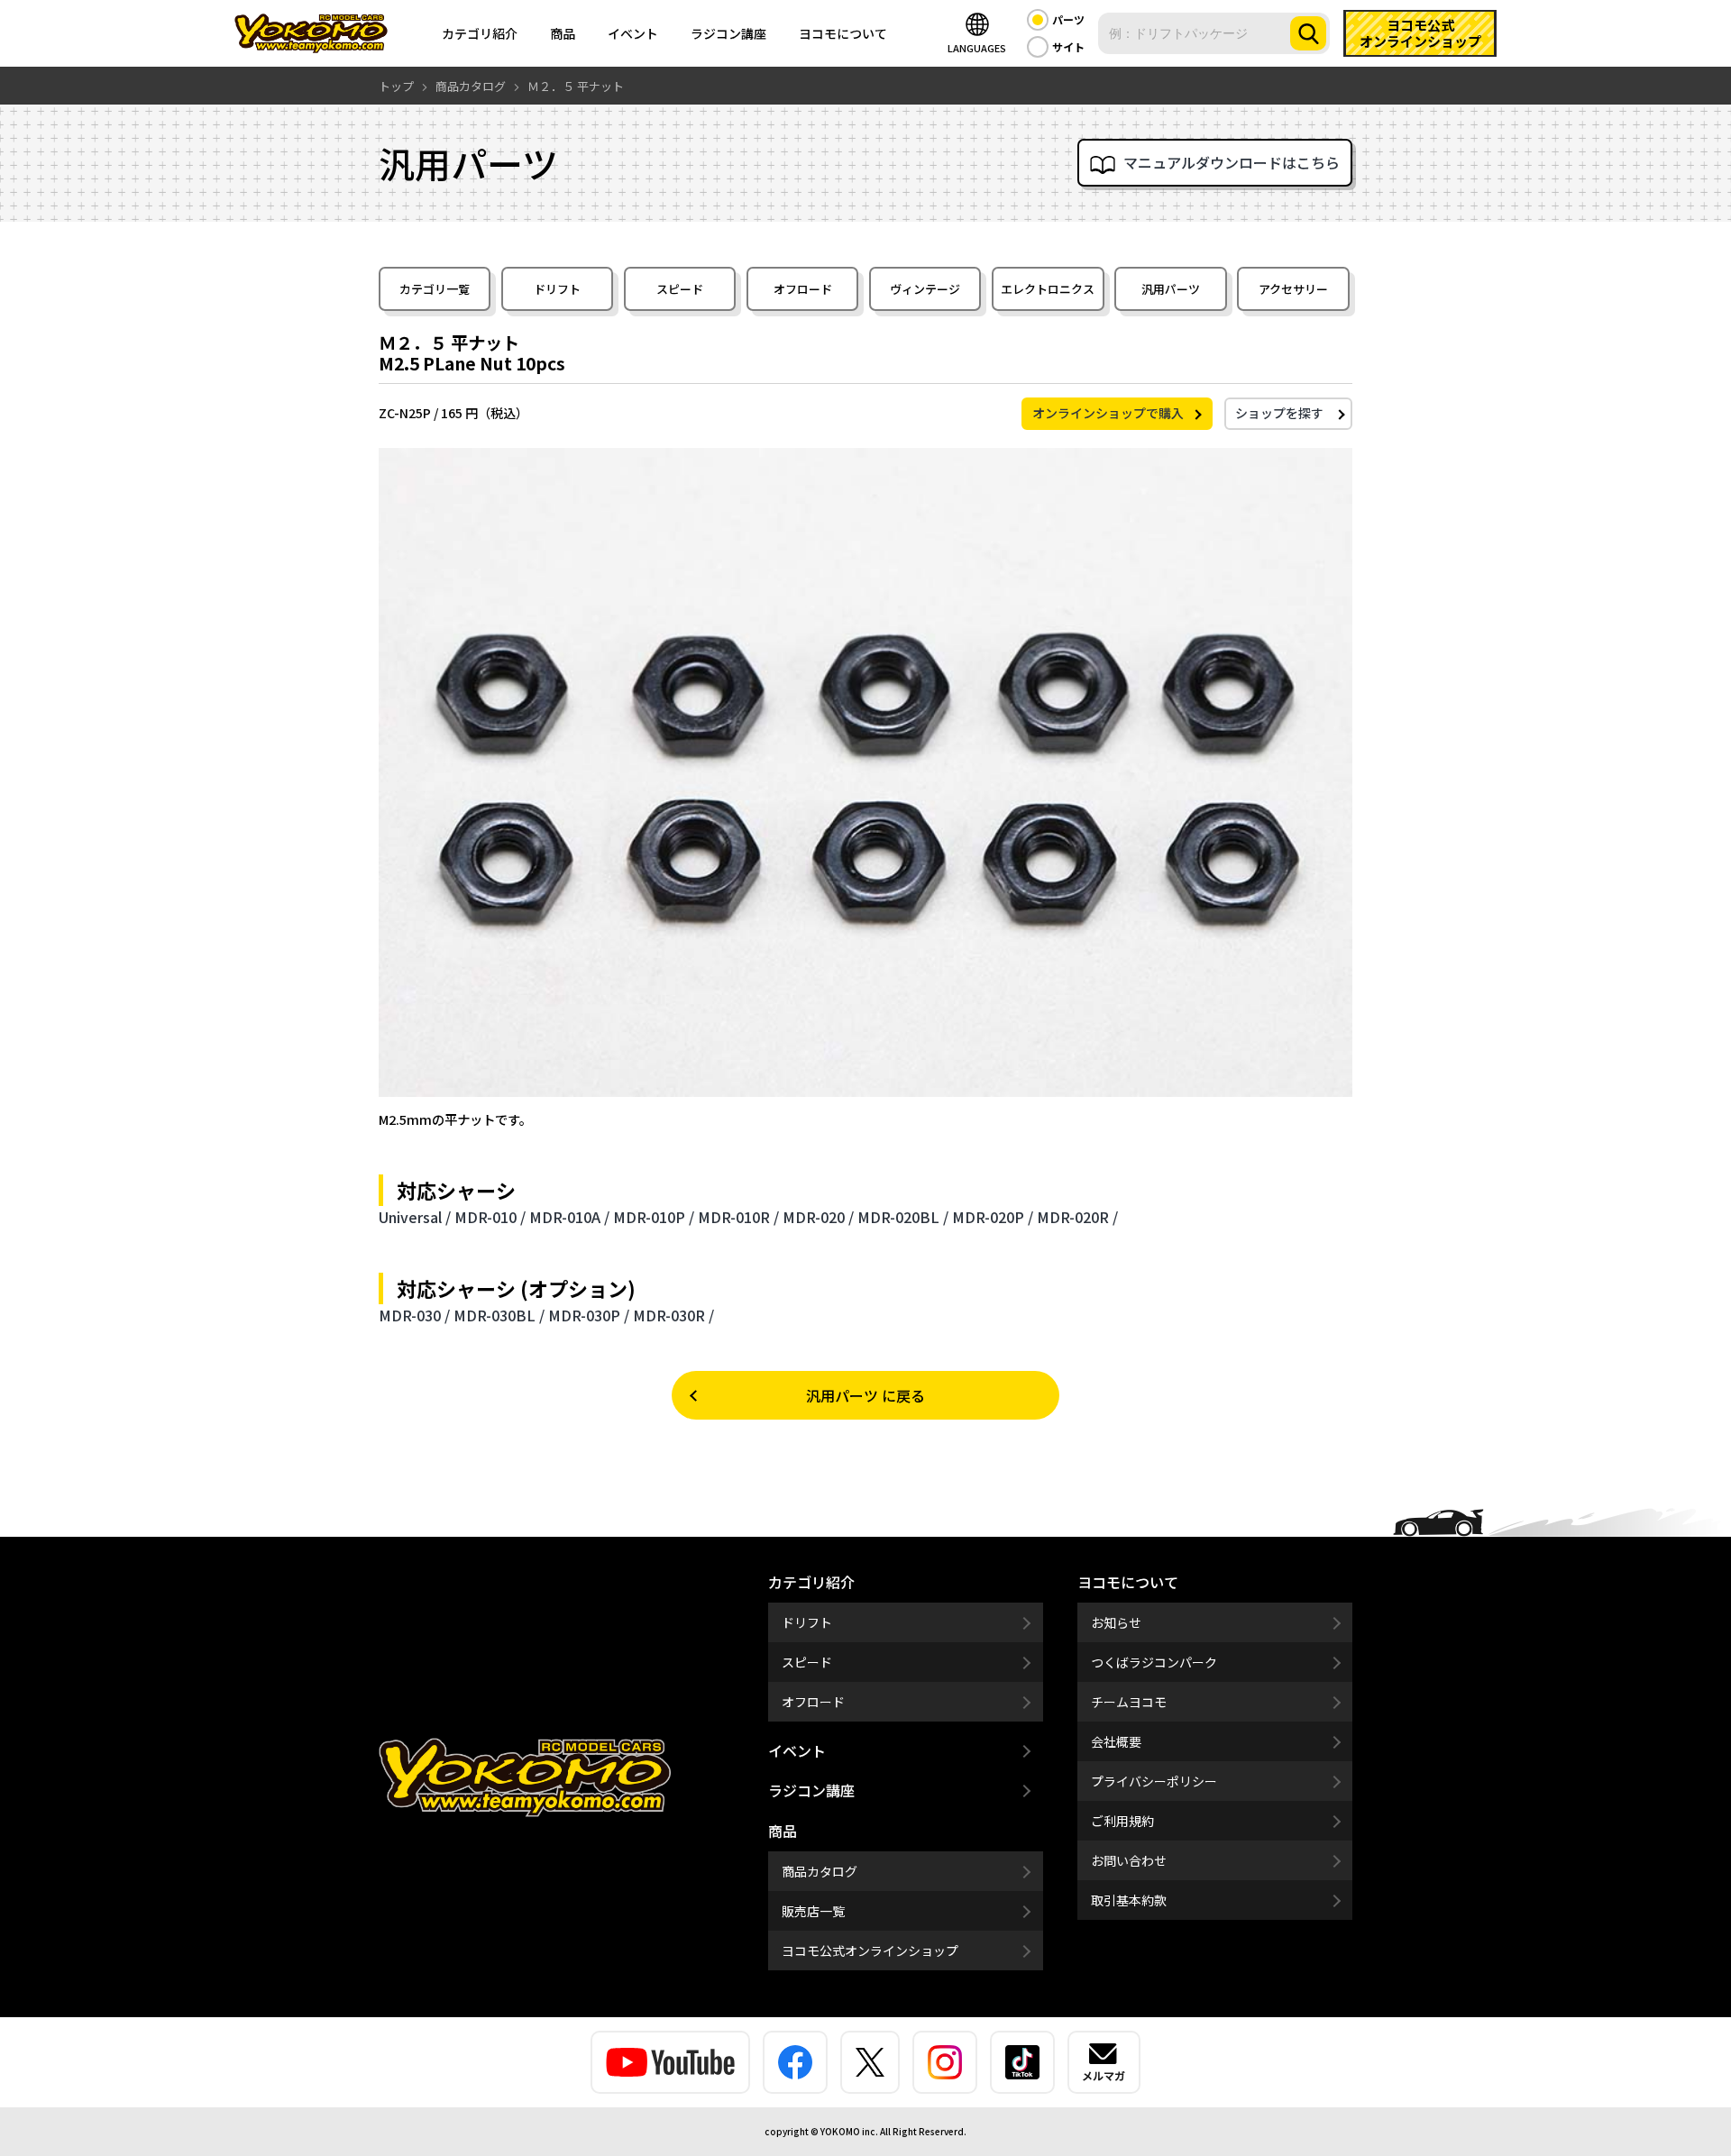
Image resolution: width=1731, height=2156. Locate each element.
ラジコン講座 (728, 33)
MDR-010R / (738, 1217)
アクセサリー (1293, 289)
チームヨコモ (1129, 1702)
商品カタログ (820, 1871)
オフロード (803, 289)
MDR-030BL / (499, 1315)
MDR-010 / (490, 1217)
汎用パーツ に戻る (865, 1395)
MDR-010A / (569, 1217)
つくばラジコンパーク (1154, 1662)
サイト (1068, 46)
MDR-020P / (993, 1217)
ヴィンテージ (925, 289)
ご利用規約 (1122, 1821)
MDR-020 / (818, 1217)
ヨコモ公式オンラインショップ (870, 1950)
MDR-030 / (414, 1315)
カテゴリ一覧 (435, 289)
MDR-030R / (673, 1315)
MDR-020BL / (903, 1217)
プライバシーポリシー (1154, 1781)
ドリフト (557, 289)
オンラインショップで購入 (1108, 413)
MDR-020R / (1077, 1217)
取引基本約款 (1129, 1900)
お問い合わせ (1129, 1860)
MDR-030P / (589, 1315)
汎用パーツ (1171, 289)
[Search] (1308, 33)
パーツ (1068, 19)
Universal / (415, 1217)
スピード (680, 289)
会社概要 (1116, 1741)
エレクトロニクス (1048, 289)
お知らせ (1116, 1622)
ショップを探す (1279, 413)
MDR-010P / (654, 1217)
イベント (633, 33)
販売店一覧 (813, 1911)
